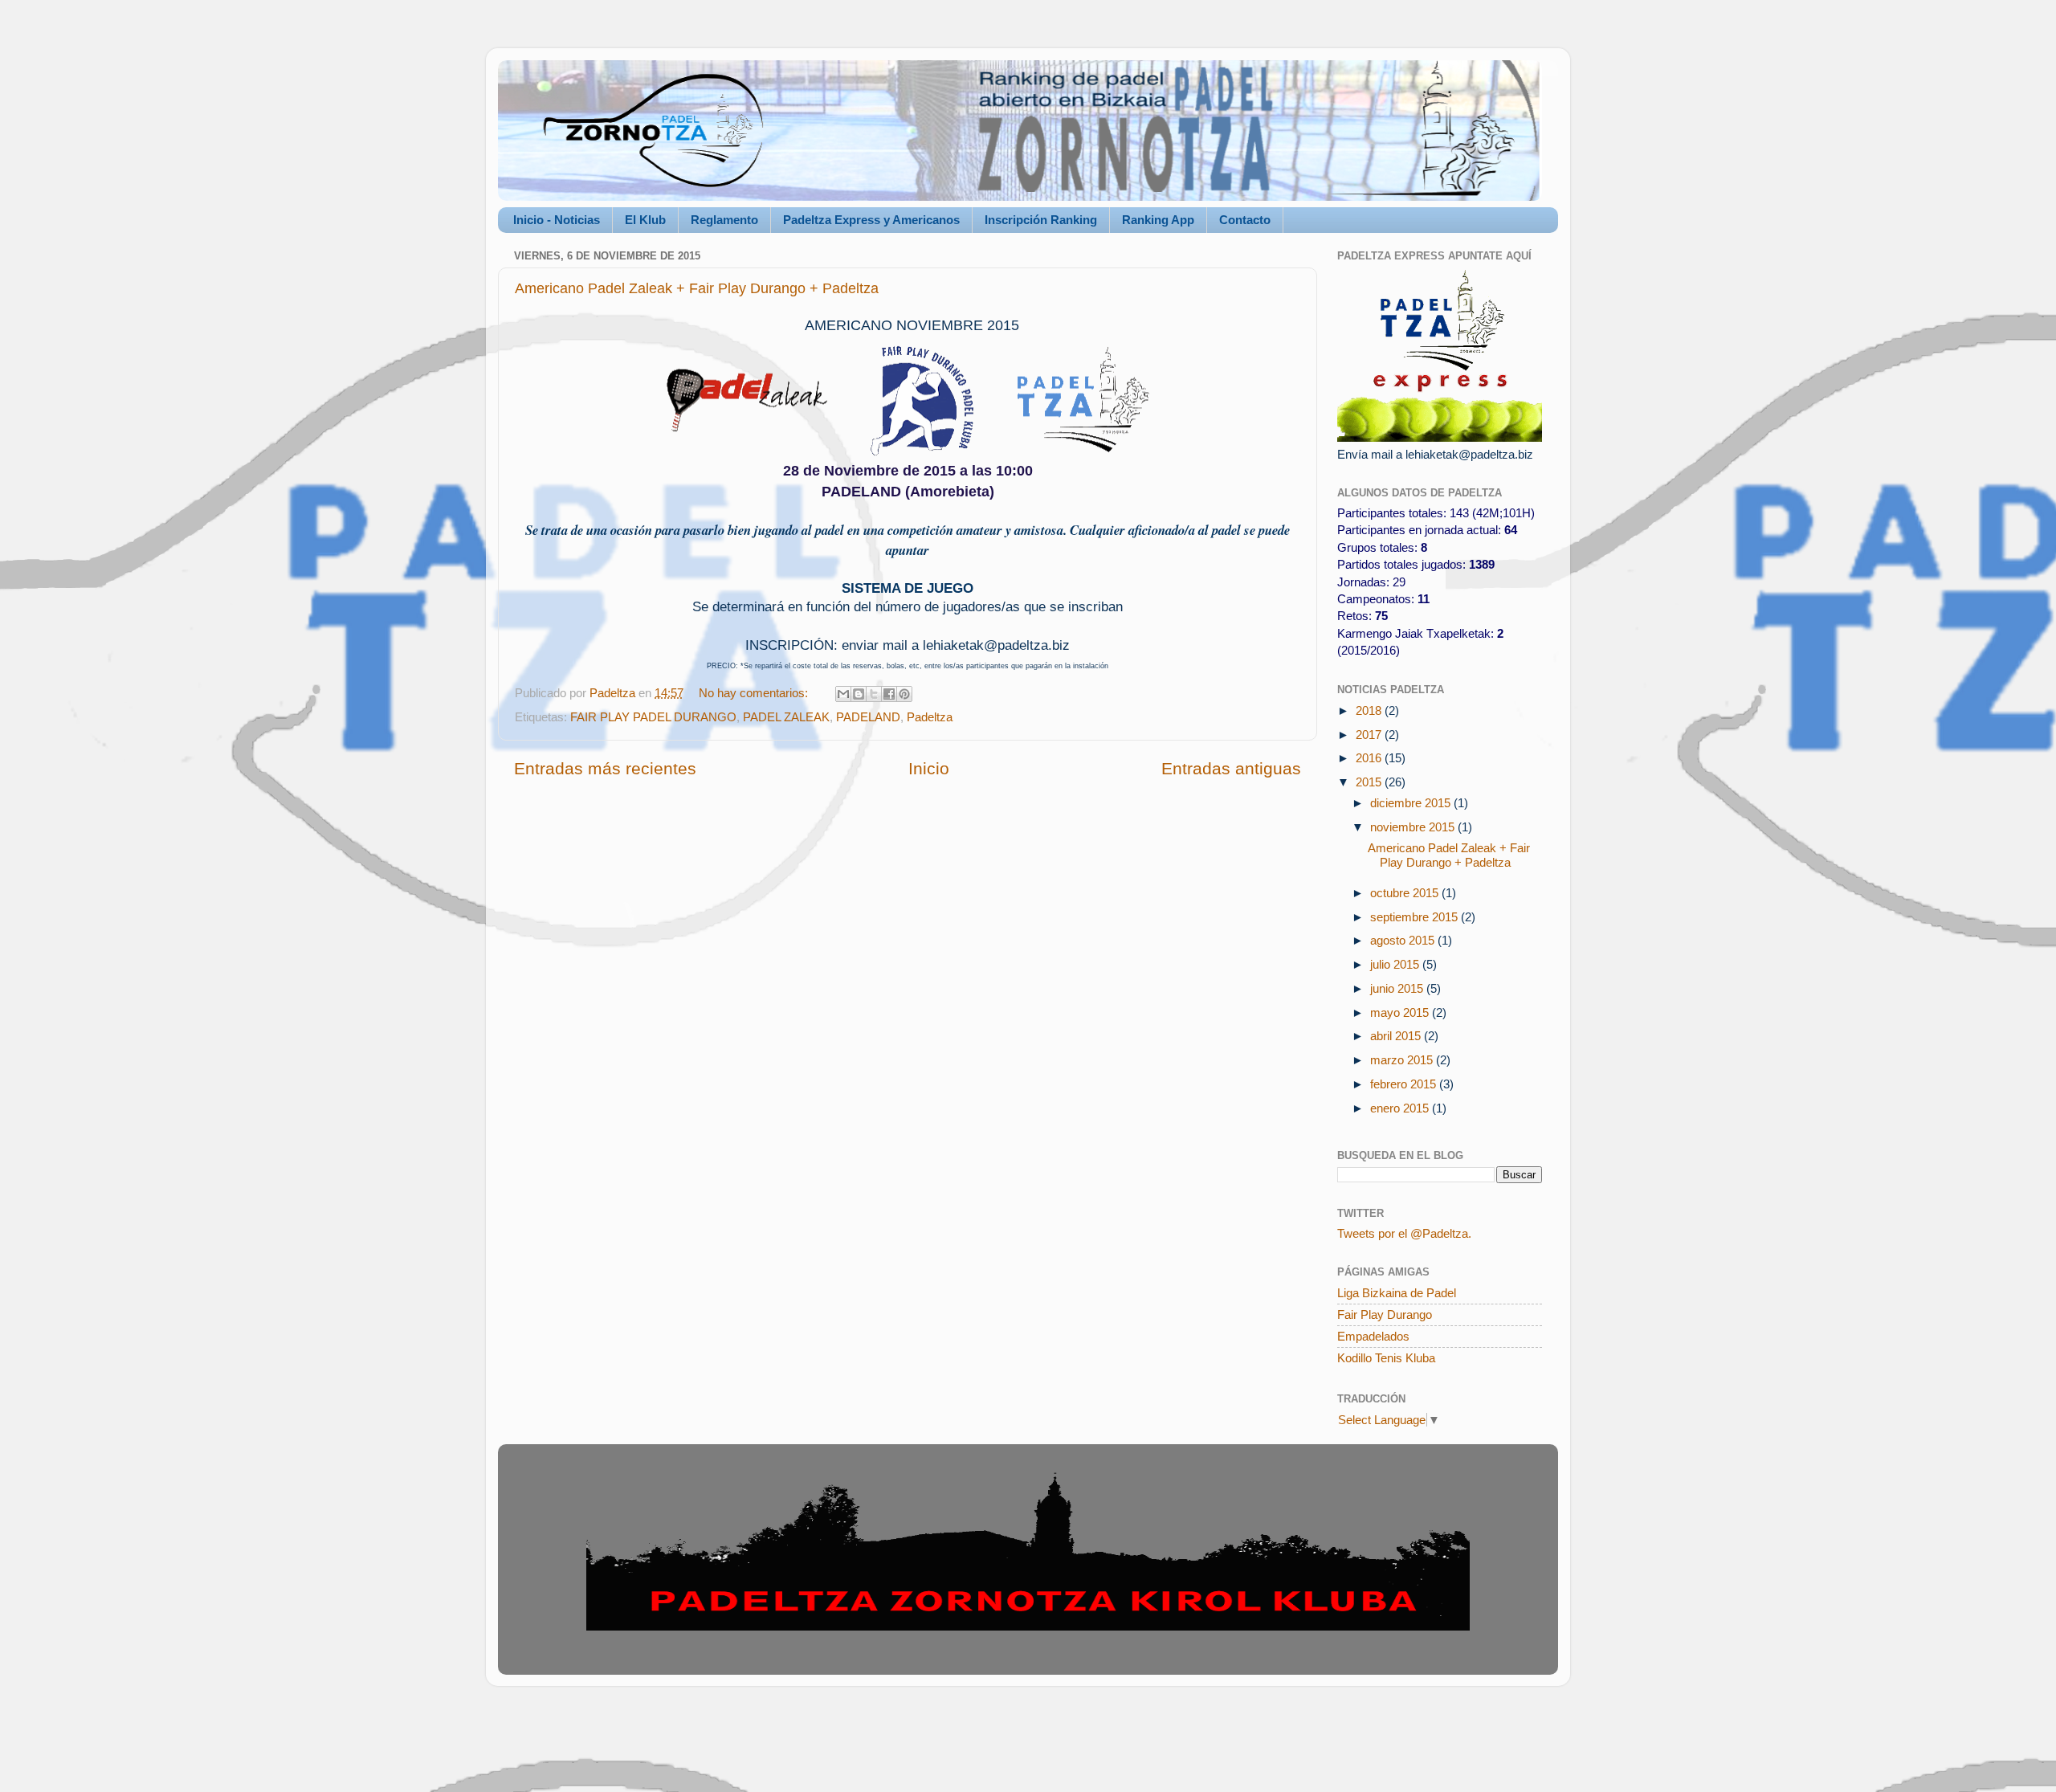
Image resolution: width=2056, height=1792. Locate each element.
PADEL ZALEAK (786, 717)
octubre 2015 (1406, 893)
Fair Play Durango (1385, 1314)
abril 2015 (1397, 1036)
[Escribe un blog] (859, 694)
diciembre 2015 (1412, 803)
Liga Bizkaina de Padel (1397, 1293)
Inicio (929, 769)
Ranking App (1158, 220)
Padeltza (930, 717)
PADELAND (868, 717)
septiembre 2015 (1416, 917)
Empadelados (1373, 1336)
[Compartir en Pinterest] (904, 694)
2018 (1370, 710)
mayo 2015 (1401, 1012)
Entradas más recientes (605, 769)
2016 (1370, 758)
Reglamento (724, 220)
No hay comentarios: (755, 693)
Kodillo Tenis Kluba (1386, 1358)
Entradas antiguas (1231, 769)
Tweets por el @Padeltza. (1404, 1233)
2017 (1370, 735)
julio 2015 (1396, 964)
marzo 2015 (1403, 1060)
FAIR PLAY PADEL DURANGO (653, 717)
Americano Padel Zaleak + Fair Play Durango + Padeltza (697, 288)
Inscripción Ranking (1041, 220)
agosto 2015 (1404, 940)
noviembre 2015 (1414, 827)
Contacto (1245, 220)
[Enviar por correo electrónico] (843, 694)
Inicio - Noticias (557, 220)
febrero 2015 (1405, 1084)
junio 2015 (1398, 988)
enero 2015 (1401, 1108)
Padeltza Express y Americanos (871, 220)
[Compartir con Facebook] (889, 694)
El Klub (645, 220)
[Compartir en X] (874, 694)
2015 (1370, 782)
